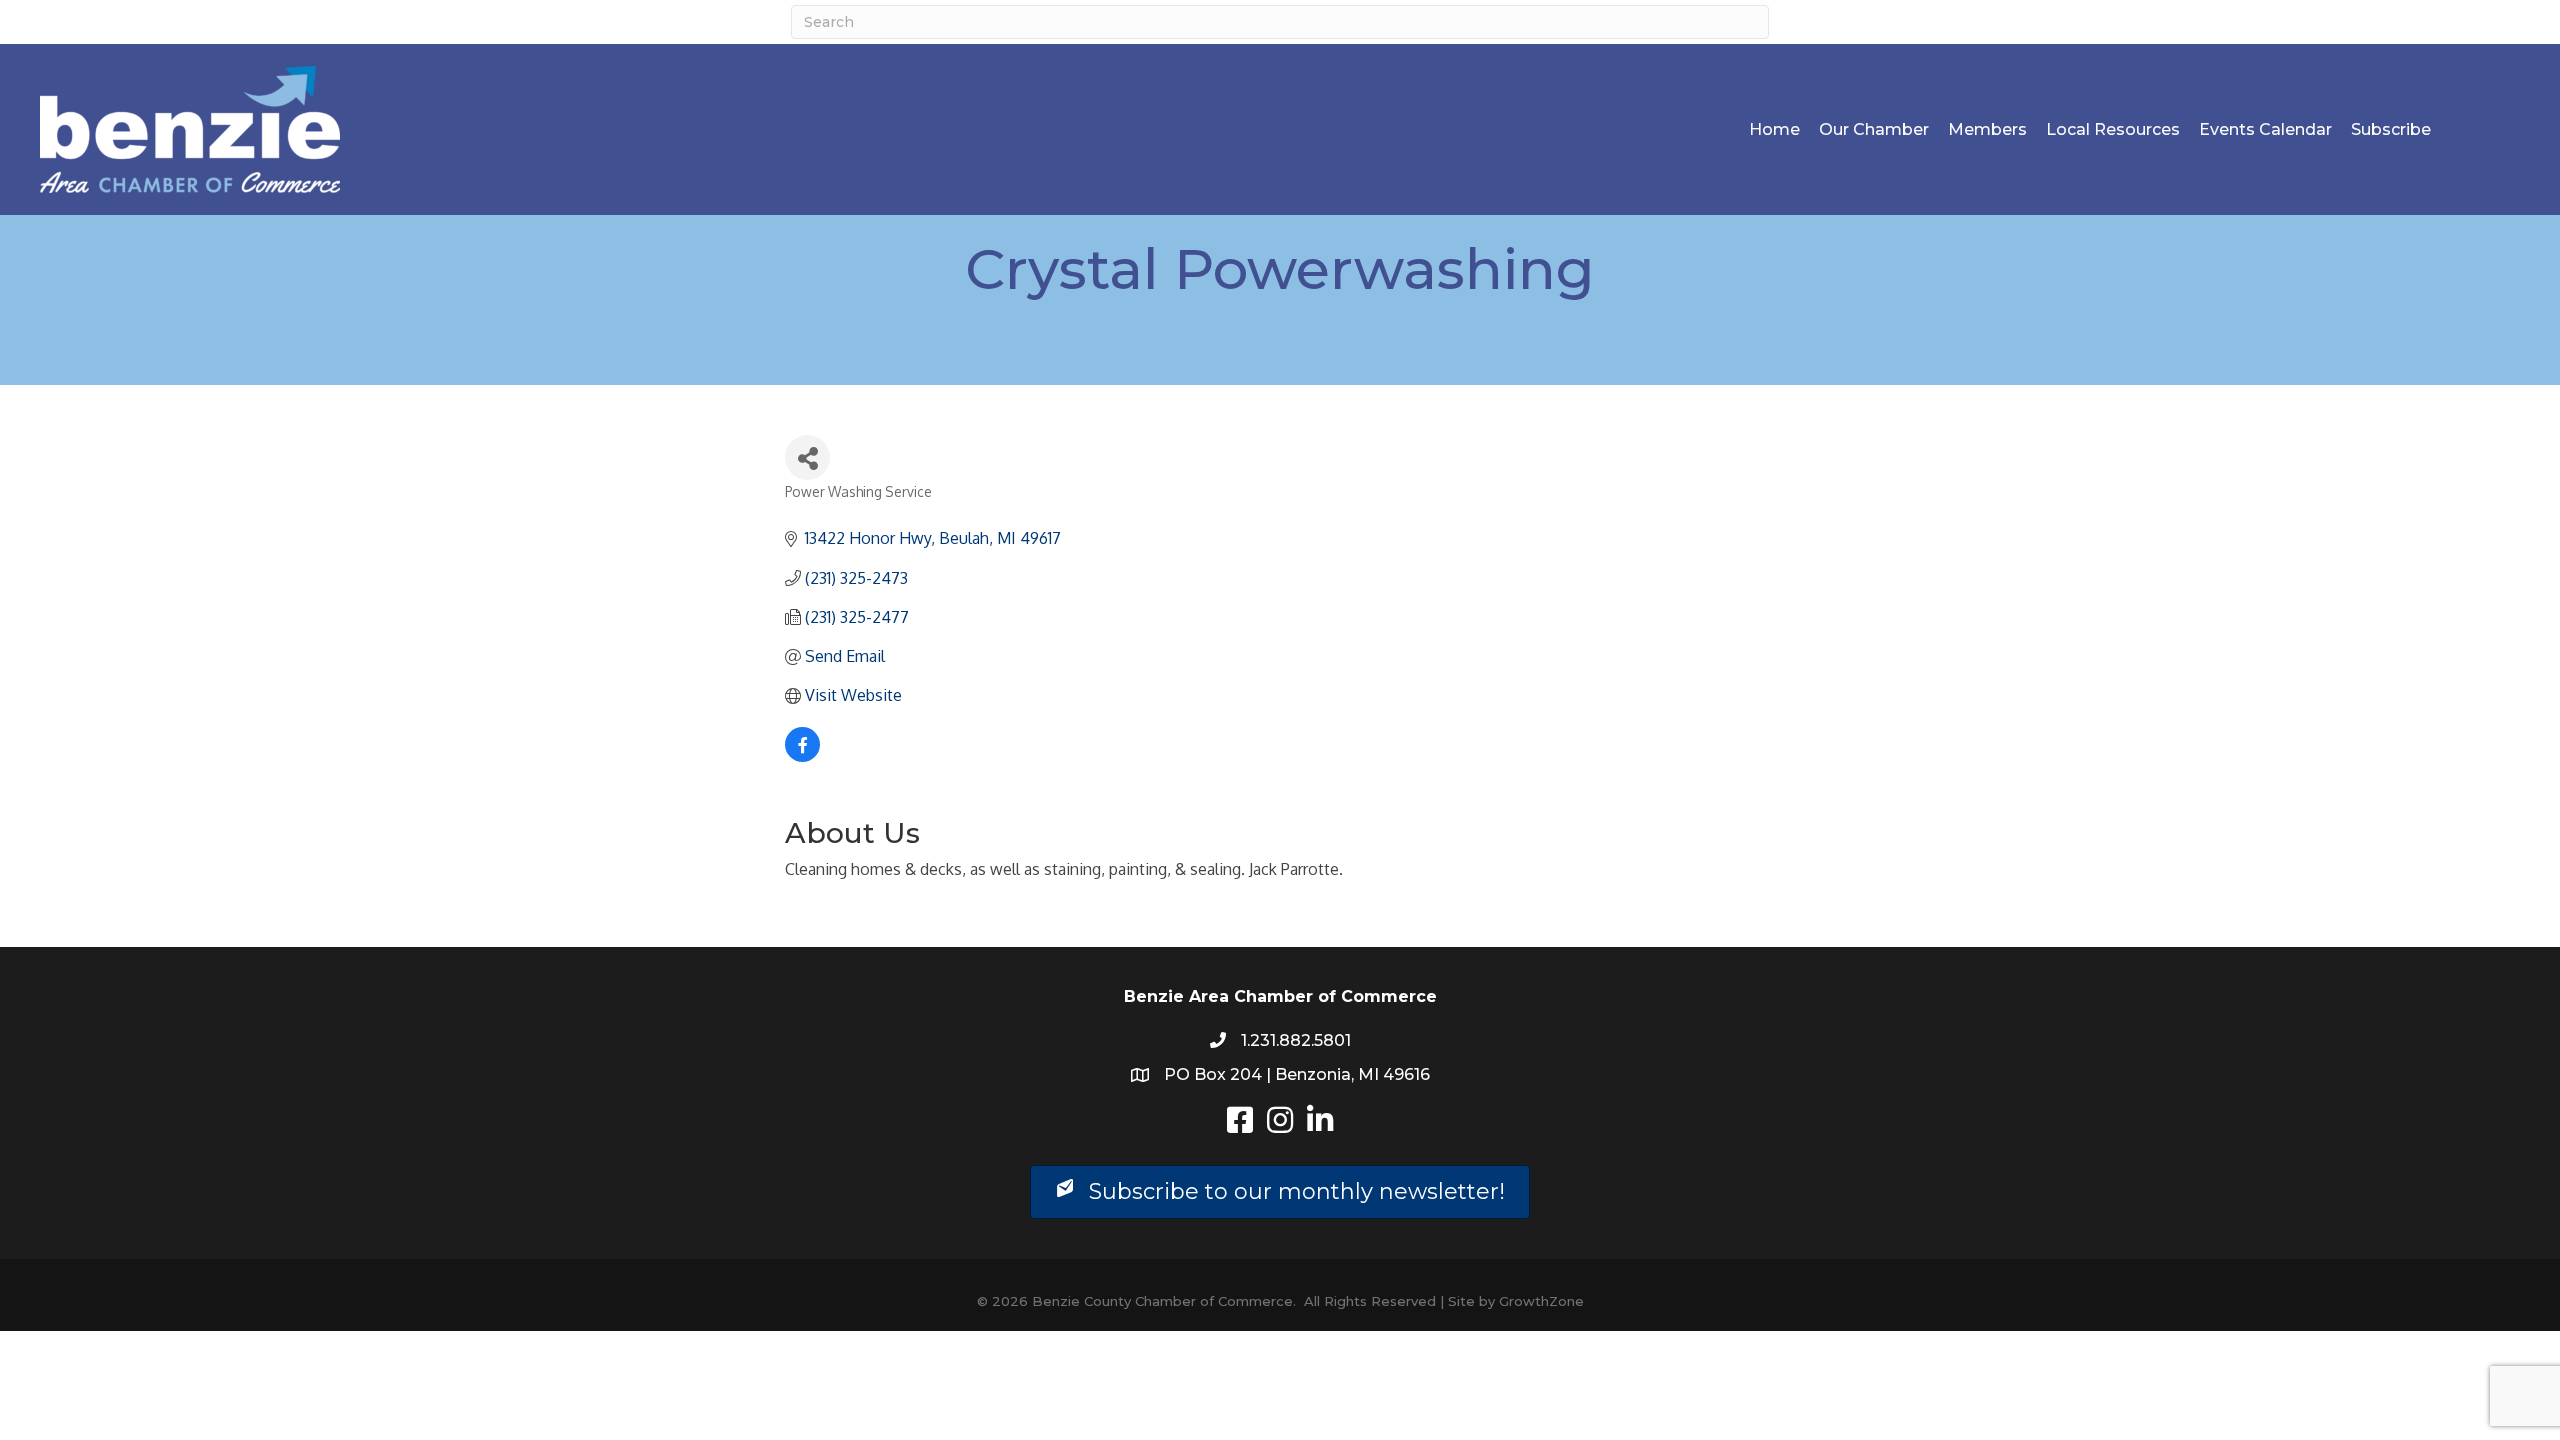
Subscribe (2391, 129)
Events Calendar (2265, 129)
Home (1774, 129)
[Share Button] (807, 457)
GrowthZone (1541, 1301)
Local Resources (2113, 129)
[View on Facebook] (802, 756)
